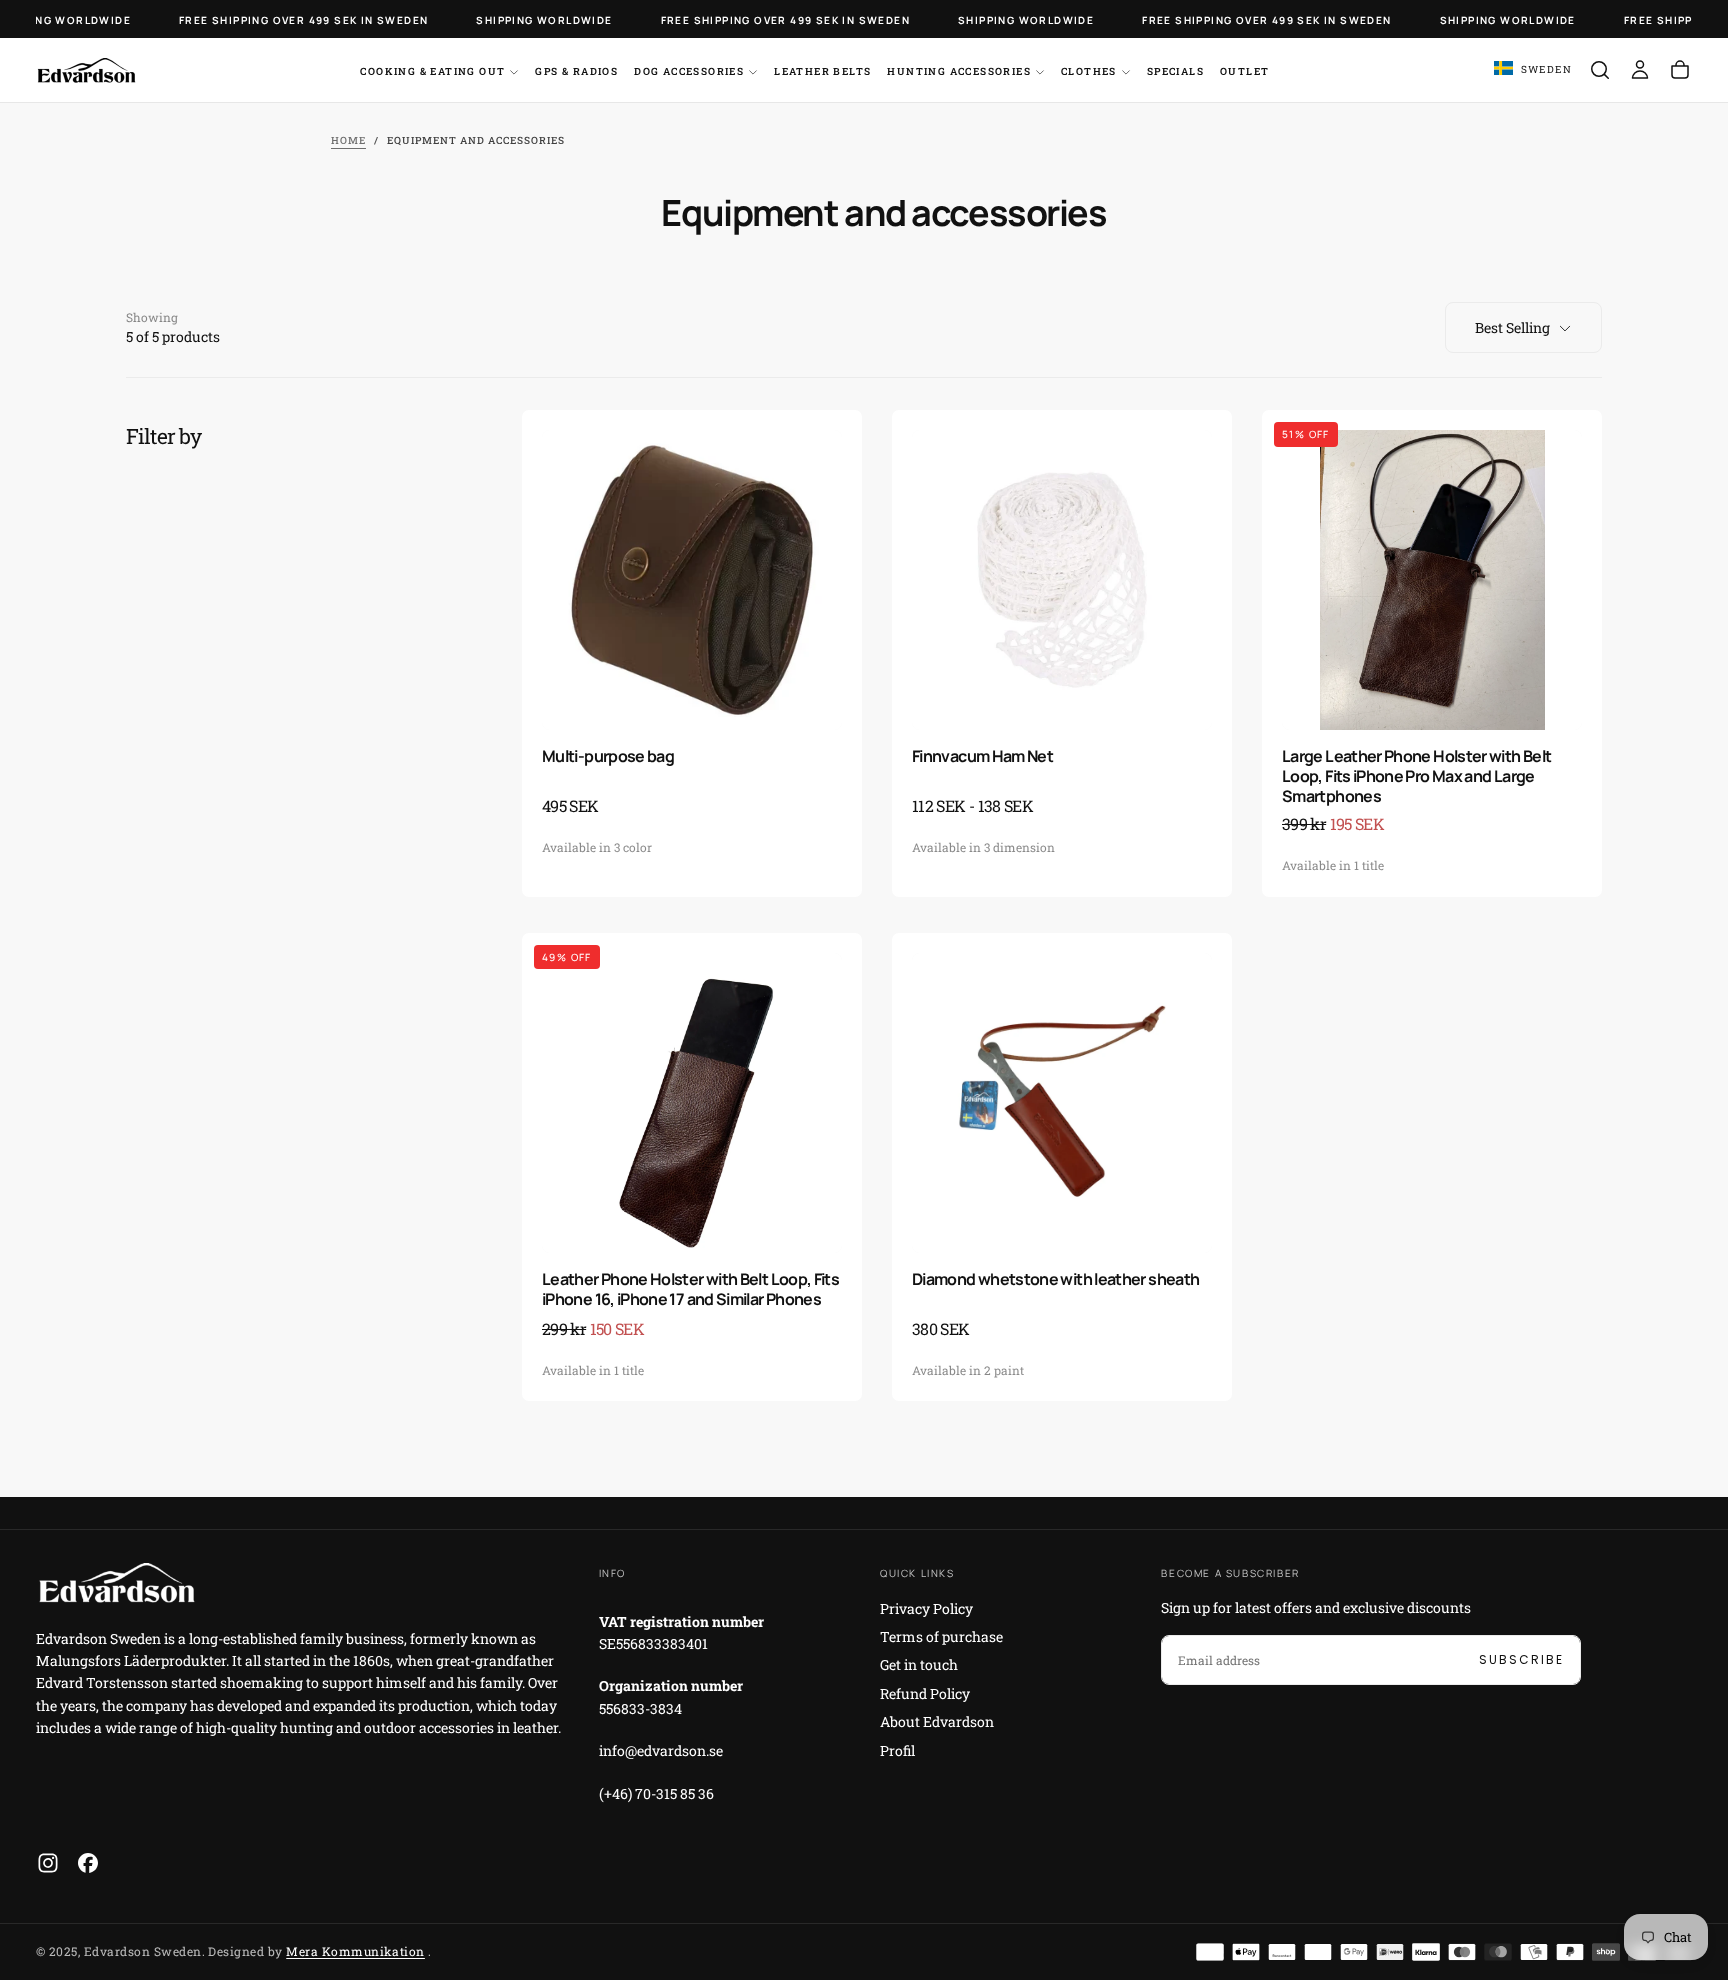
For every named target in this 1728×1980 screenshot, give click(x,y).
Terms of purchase (941, 1636)
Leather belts (822, 71)
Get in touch (919, 1664)
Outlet (1244, 71)
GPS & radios (576, 71)
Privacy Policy (926, 1608)
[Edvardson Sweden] (116, 1582)
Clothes (1089, 71)
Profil (897, 1750)
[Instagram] (48, 1863)
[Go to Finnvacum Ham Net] (1062, 580)
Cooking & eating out (432, 71)
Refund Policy (925, 1693)
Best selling (1512, 327)
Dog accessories (689, 71)
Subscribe (1521, 1659)
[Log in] (1640, 70)
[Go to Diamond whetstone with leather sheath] (1062, 1103)
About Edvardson (937, 1721)
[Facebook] (88, 1863)
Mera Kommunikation (355, 1951)
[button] (1533, 70)
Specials (1175, 71)
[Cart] (1680, 70)
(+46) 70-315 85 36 (656, 1793)
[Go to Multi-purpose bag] (692, 580)
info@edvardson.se (661, 1750)
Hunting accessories (959, 71)
